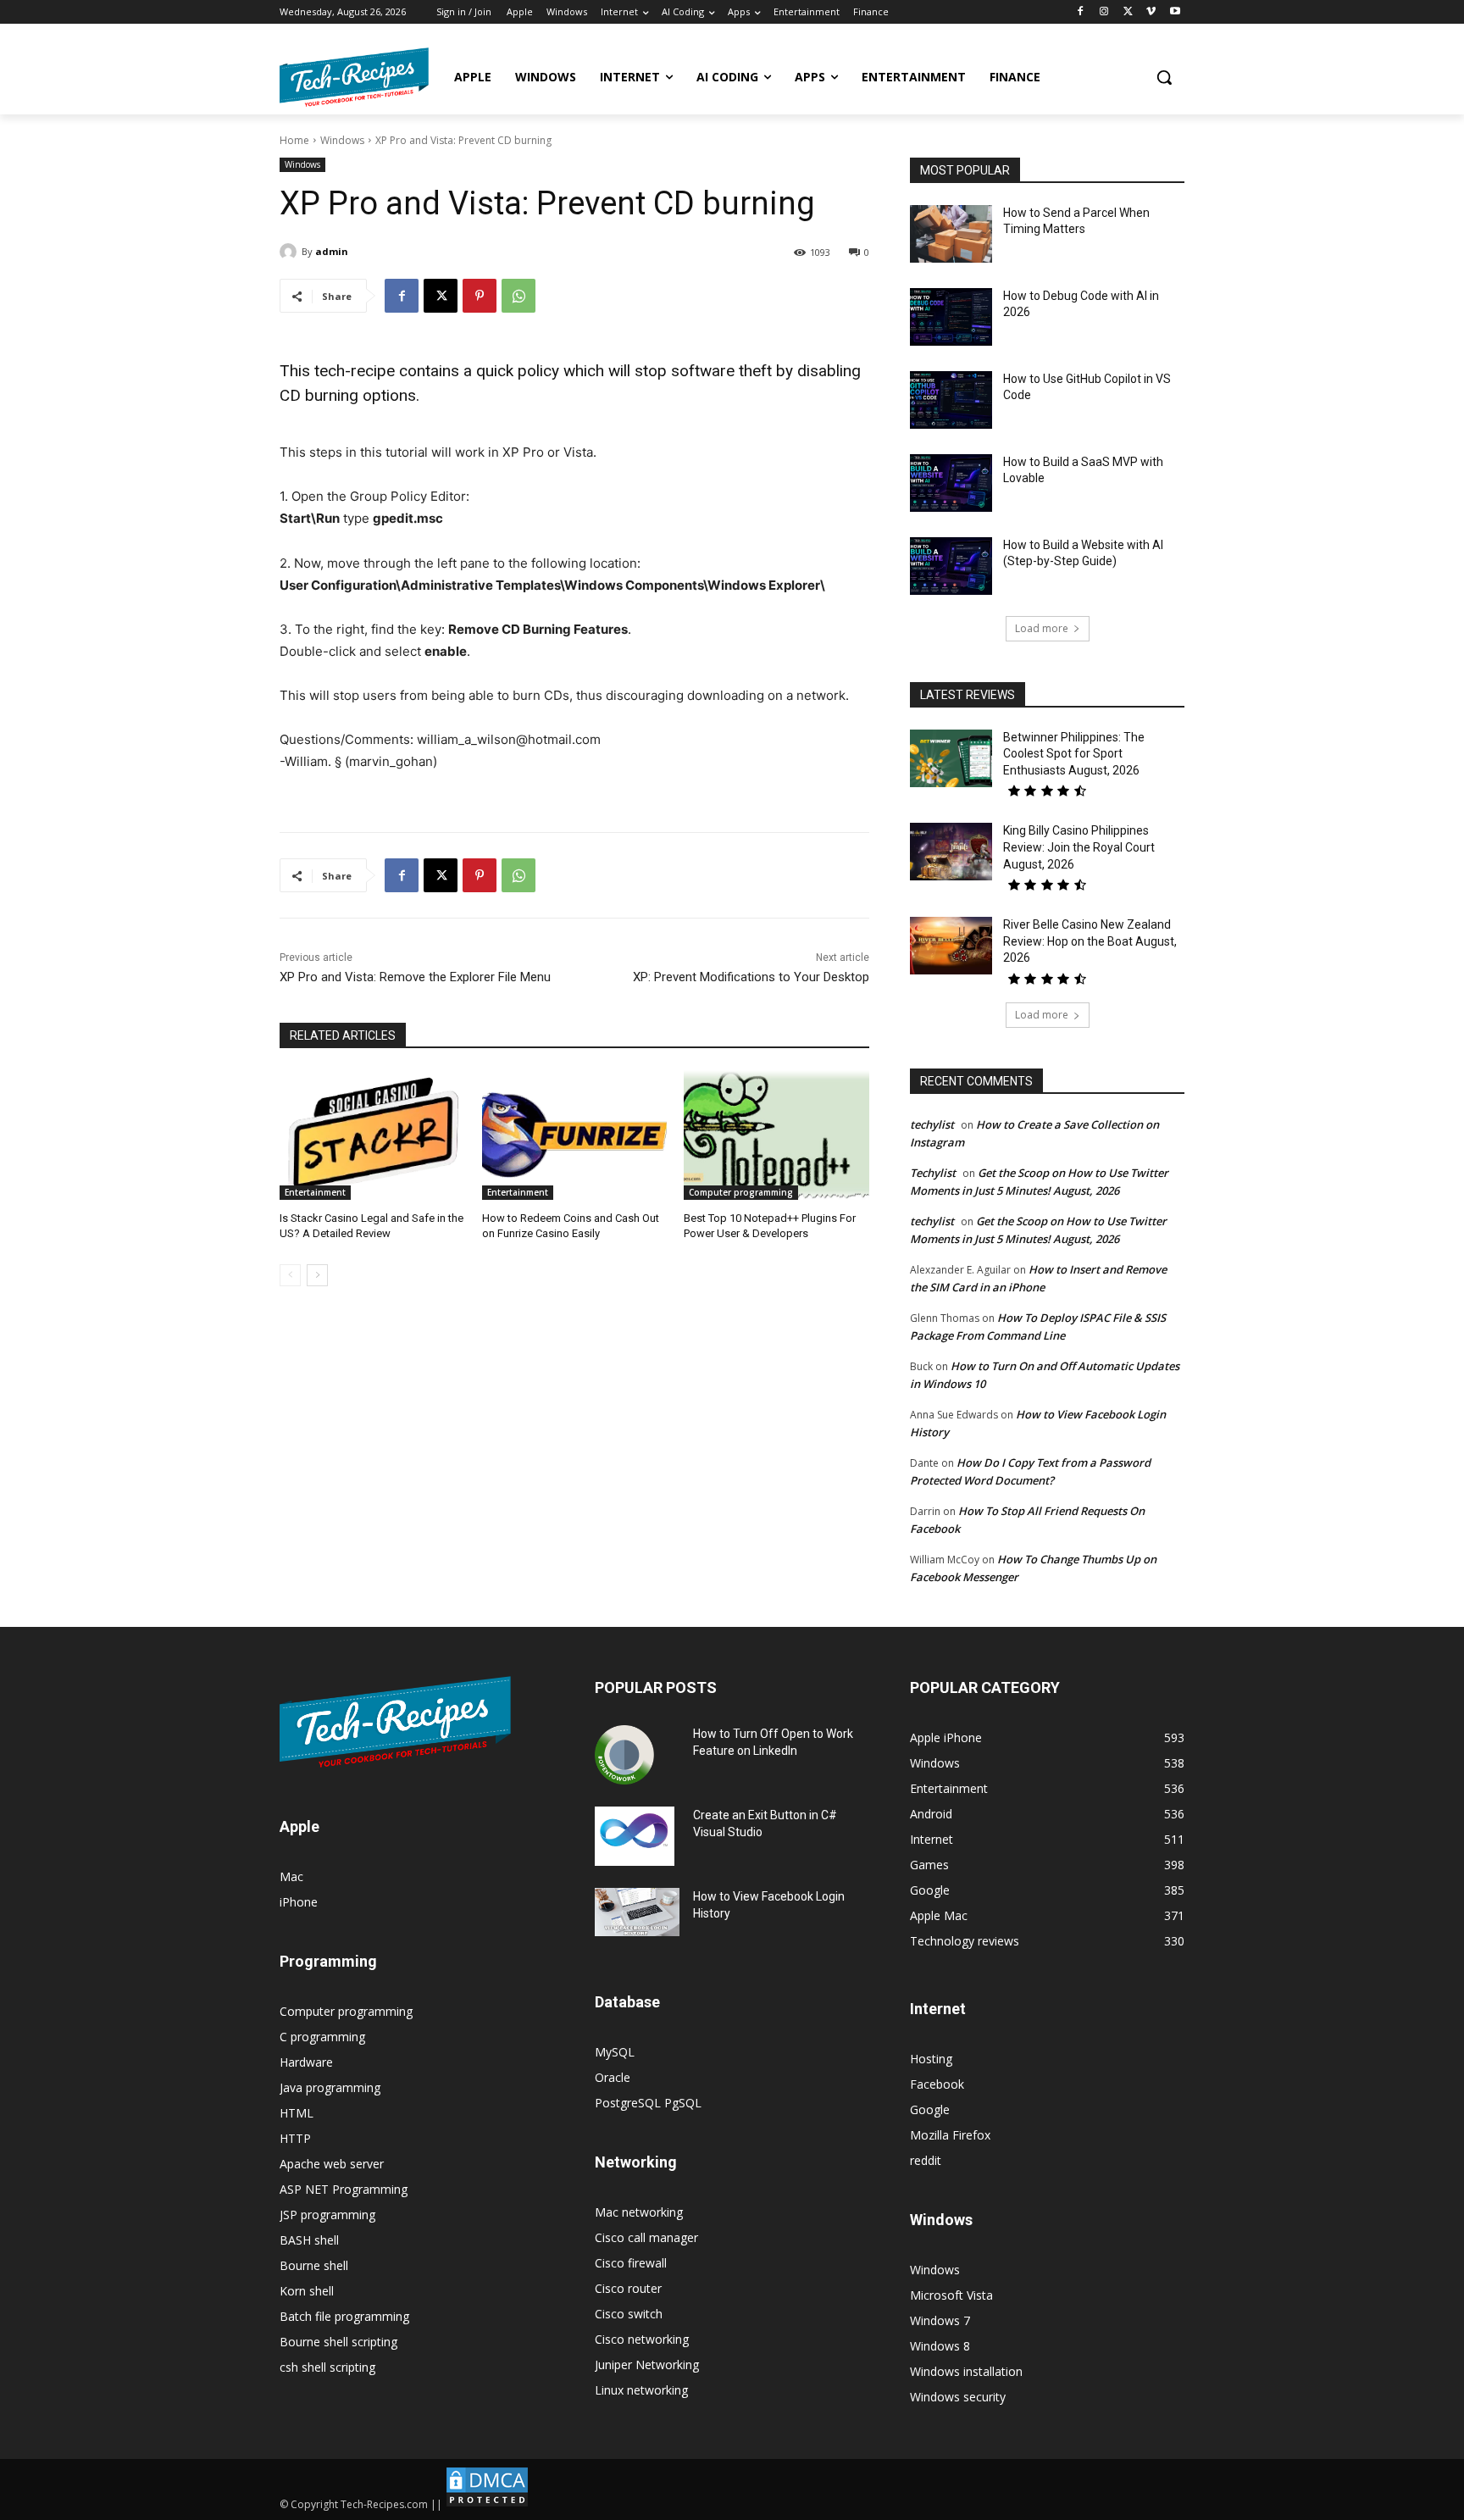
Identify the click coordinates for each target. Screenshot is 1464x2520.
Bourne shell (314, 2265)
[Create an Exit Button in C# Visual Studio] (635, 1836)
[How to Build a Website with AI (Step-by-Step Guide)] (951, 566)
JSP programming (327, 2215)
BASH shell (309, 2240)
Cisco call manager (646, 2237)
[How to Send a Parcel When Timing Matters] (951, 234)
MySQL (615, 2052)
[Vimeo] (1151, 12)
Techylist (933, 1173)
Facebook (937, 2084)
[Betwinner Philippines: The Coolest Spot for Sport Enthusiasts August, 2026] (951, 758)
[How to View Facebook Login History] (637, 1912)
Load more (1042, 628)
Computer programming (741, 1192)
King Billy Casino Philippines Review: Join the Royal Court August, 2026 (1079, 847)
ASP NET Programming (344, 2189)
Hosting (931, 2059)
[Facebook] (1081, 12)
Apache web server (332, 2164)
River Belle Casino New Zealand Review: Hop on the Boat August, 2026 (1090, 941)
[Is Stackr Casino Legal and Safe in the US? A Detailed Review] (372, 1135)
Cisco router (628, 2288)
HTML (297, 2113)
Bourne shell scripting (338, 2342)
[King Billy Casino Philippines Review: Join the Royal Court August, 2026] (951, 852)
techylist (932, 1124)
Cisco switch (629, 2314)
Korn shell (307, 2291)
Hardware (306, 2062)
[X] (1128, 12)
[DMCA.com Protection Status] (487, 2504)
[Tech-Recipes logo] (354, 77)
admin (332, 251)
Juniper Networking (647, 2365)
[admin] (291, 252)
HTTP (295, 2138)
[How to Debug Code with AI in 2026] (951, 317)
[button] (1164, 77)
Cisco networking (642, 2339)
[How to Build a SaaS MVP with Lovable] (951, 483)
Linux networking (641, 2390)
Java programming (330, 2087)
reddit (926, 2160)
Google (930, 2109)
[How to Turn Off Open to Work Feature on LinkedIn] (624, 1755)
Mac (291, 1876)
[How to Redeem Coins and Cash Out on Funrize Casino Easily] (575, 1135)
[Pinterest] (480, 296)
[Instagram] (1104, 12)
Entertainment (315, 1192)
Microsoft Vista (951, 2295)
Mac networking (639, 2212)
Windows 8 (940, 2346)
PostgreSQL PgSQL (648, 2103)
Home (294, 140)
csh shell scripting (327, 2367)
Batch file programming (344, 2316)
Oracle (613, 2077)
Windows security (958, 2397)
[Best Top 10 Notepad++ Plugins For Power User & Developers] (776, 1135)
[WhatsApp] (518, 296)
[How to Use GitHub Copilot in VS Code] (951, 400)
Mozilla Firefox (950, 2135)
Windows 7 (940, 2320)
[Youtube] (1175, 12)
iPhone (299, 1902)
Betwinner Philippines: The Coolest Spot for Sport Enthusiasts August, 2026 (1074, 754)
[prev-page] (290, 1275)
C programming (322, 2037)
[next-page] (317, 1275)
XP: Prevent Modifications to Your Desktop (751, 977)
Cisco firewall (631, 2263)
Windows (342, 140)
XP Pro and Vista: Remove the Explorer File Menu (415, 977)
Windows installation (966, 2371)
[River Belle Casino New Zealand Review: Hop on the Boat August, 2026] (951, 946)
